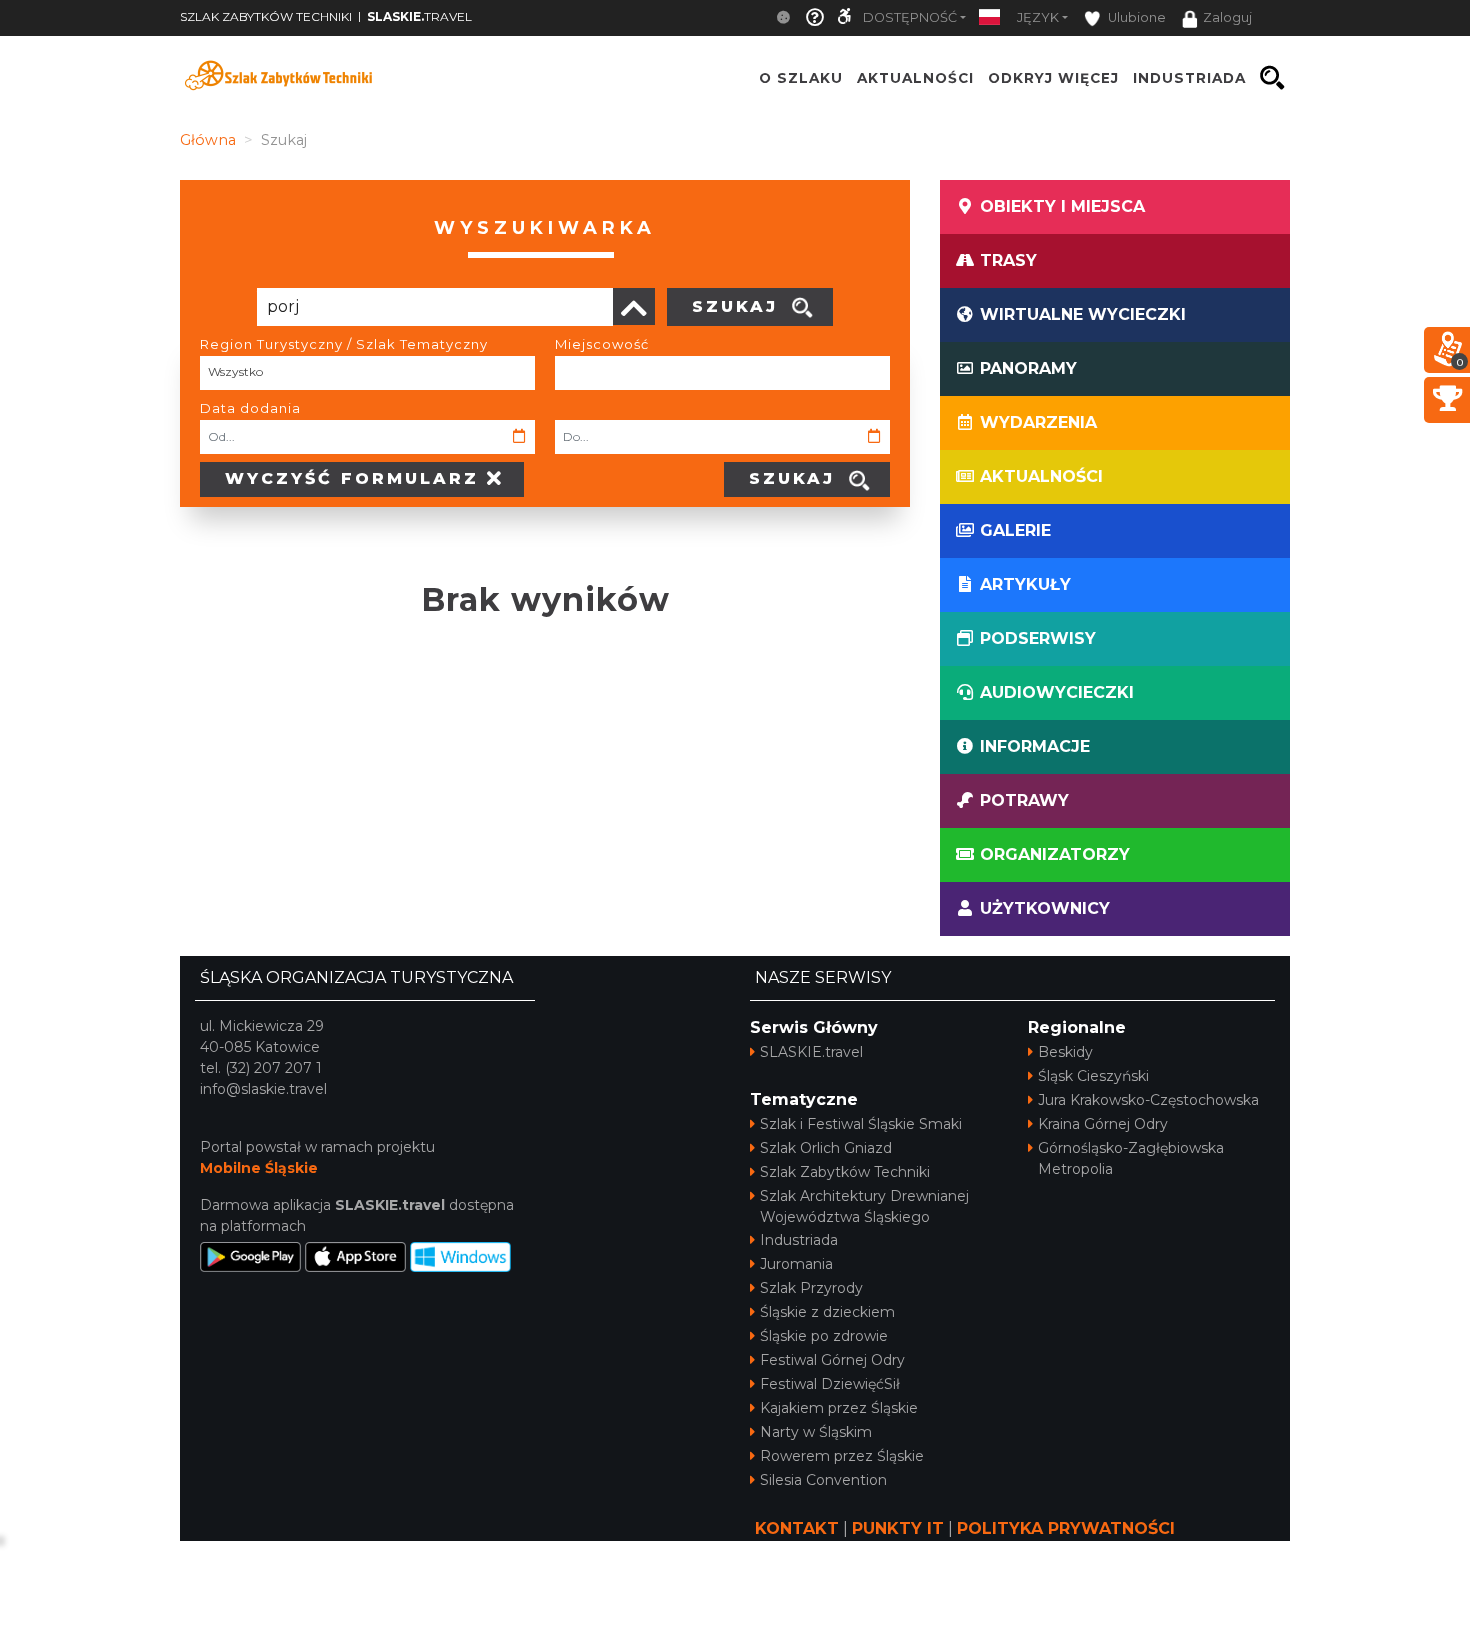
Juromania (796, 1264)
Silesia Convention (823, 1480)
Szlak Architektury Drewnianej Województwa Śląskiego (864, 1206)
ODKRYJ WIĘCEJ (1053, 78)
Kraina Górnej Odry (1103, 1124)
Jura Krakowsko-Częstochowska (1148, 1100)
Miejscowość (602, 344)
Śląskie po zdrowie (824, 1336)
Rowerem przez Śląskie (842, 1456)
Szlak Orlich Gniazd (826, 1148)
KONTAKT (797, 1528)
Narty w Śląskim (816, 1432)
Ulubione (1135, 17)
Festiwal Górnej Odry (832, 1360)
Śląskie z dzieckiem (827, 1312)
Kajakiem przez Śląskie (839, 1408)
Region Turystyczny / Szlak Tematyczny (344, 344)
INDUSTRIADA (1189, 78)
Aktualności (915, 78)
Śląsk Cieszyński (1093, 1076)
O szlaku (801, 78)
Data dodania (250, 408)
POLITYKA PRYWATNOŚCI (1066, 1528)
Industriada (799, 1240)
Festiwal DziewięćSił (830, 1384)
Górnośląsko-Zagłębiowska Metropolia (1131, 1158)
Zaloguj (1227, 17)
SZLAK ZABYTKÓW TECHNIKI (266, 16)
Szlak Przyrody (811, 1288)
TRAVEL (419, 16)
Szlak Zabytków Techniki (845, 1172)
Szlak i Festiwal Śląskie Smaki (861, 1124)
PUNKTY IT (898, 1528)
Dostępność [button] (910, 17)
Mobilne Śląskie (259, 1168)
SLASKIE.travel (811, 1052)
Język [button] (1038, 17)
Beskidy (1065, 1052)
